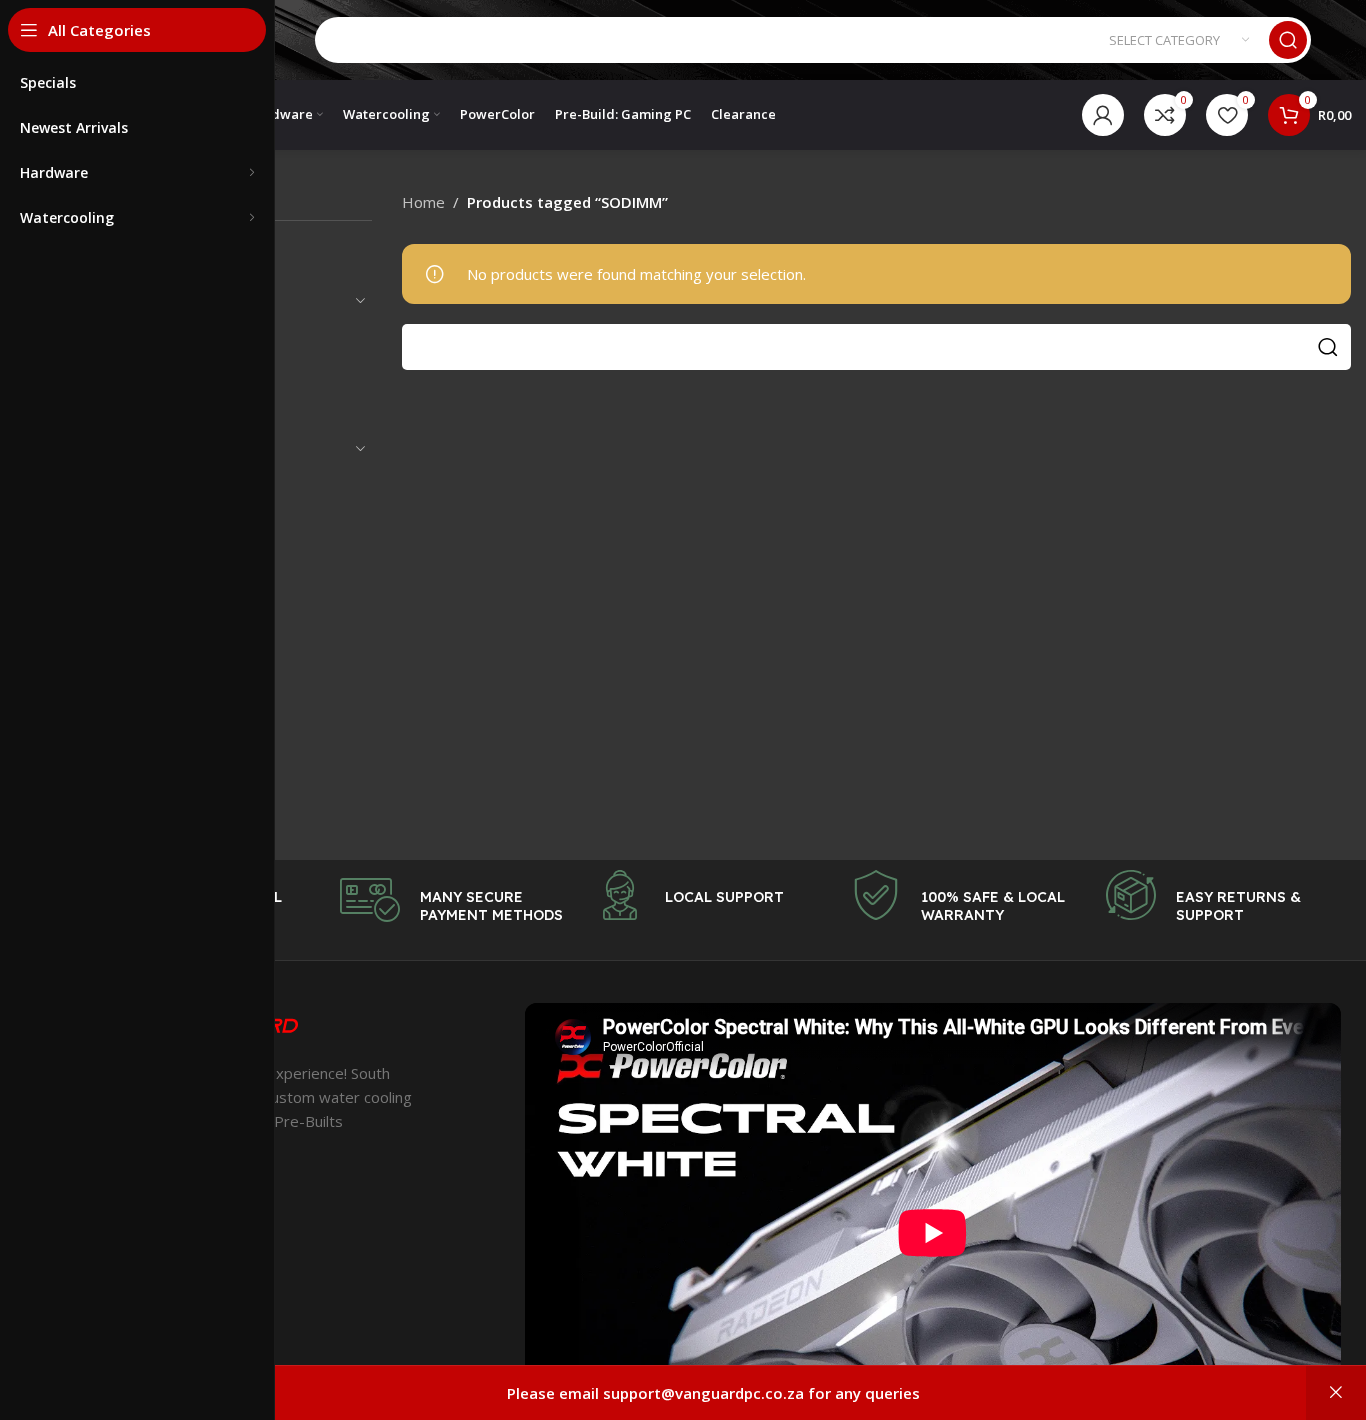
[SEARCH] (1288, 40)
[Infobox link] (457, 900)
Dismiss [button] (1336, 1393)
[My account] (1103, 115)
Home (423, 202)
